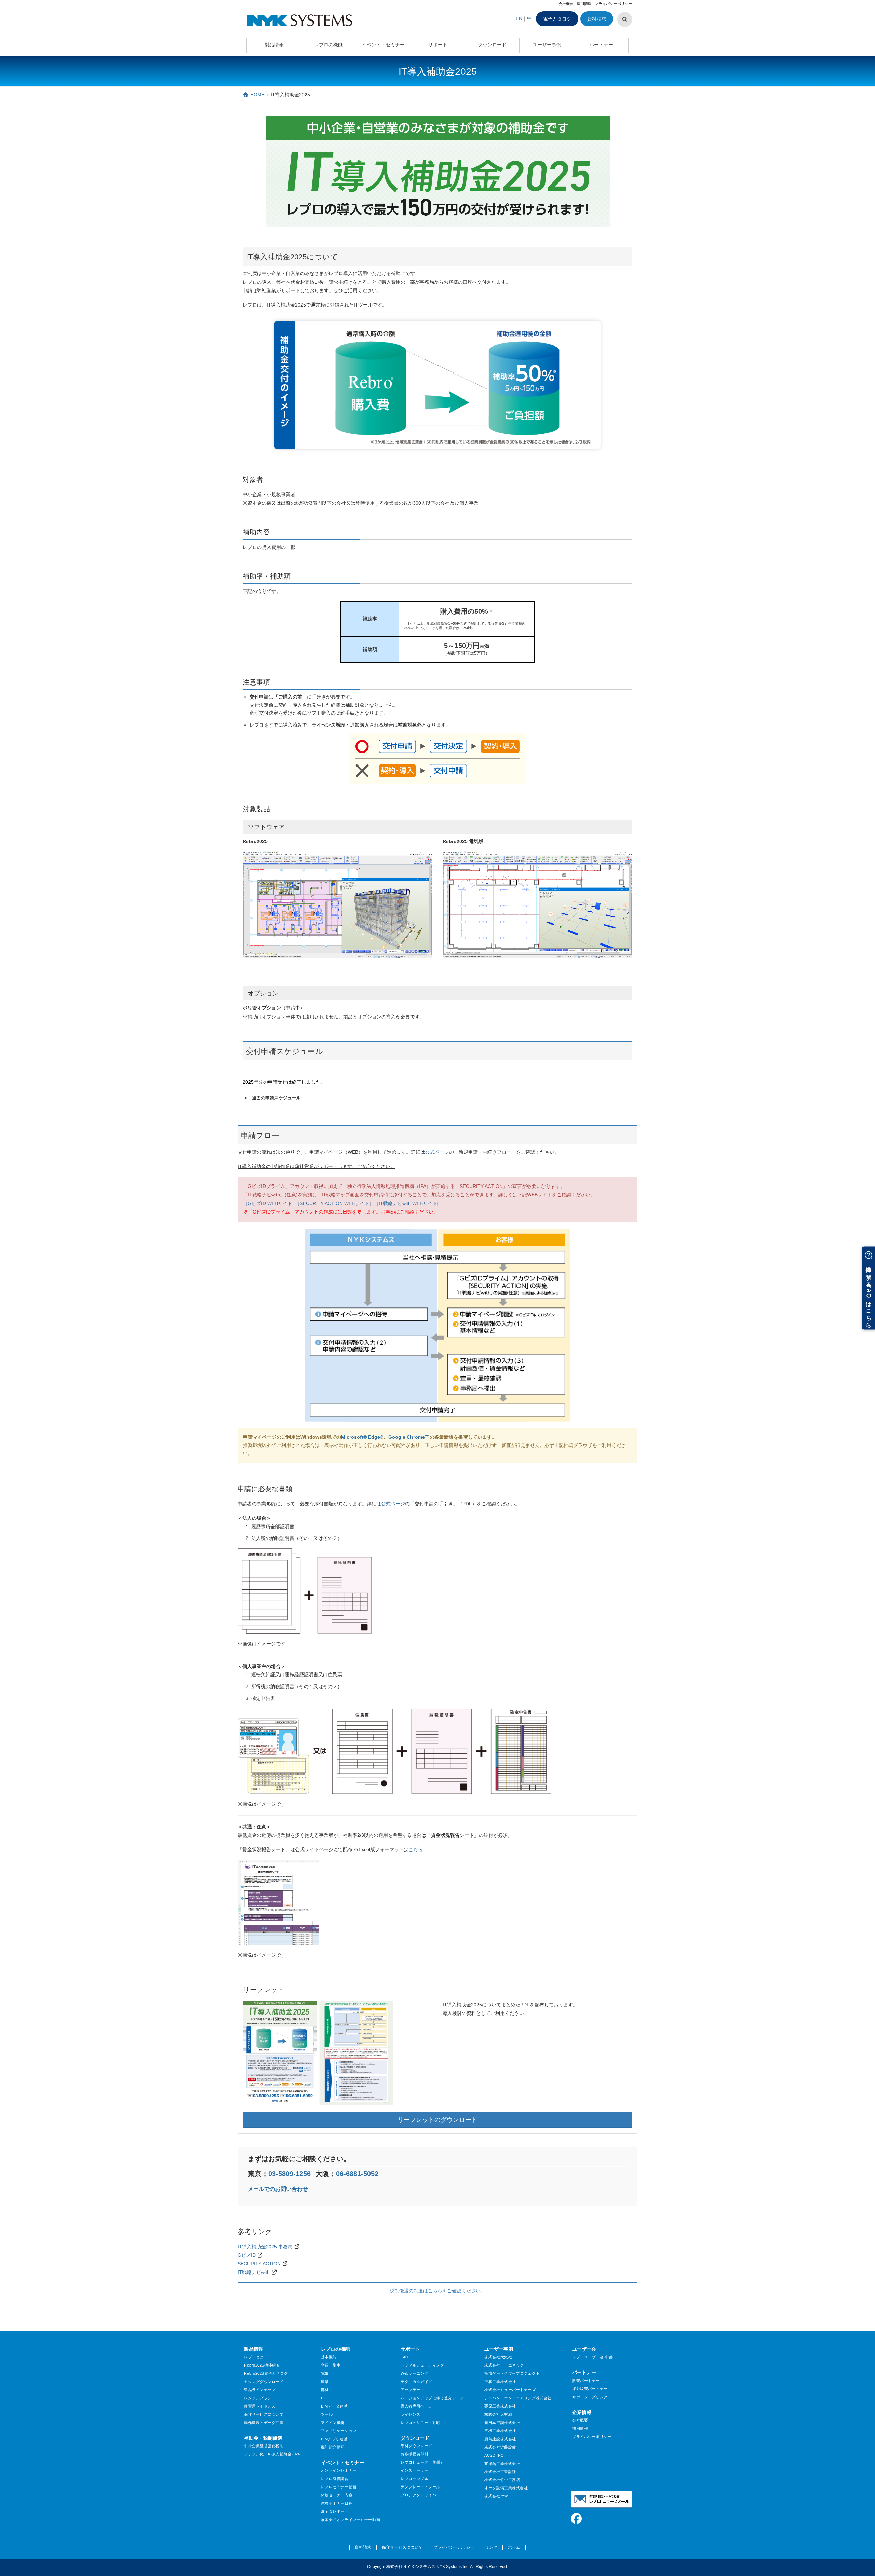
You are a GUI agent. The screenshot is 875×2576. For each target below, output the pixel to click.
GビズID (247, 2255)
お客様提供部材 (414, 2454)
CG (324, 2398)
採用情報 (584, 4)
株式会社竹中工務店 (502, 2480)
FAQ (405, 2357)
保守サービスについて (264, 2414)
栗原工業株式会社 (500, 2406)
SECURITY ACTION (259, 2264)
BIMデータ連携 (334, 2406)
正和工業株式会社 (500, 2382)
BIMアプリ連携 (334, 2439)
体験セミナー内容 (337, 2495)
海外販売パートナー (590, 2389)
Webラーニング (414, 2373)
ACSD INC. (495, 2455)
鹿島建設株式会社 (500, 2439)
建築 (325, 2382)
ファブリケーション (339, 2431)
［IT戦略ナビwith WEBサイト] (406, 1203)
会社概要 (566, 4)
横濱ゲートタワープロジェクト (512, 2373)
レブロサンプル (414, 2479)
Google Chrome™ (409, 1437)
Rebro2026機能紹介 (262, 2365)
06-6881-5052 (357, 2174)
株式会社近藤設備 (500, 2447)
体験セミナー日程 (337, 2503)
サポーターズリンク (590, 2397)
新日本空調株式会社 (502, 2423)
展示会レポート (335, 2511)
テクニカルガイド (416, 2382)
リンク (491, 2547)
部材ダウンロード (416, 2446)
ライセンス (410, 2414)
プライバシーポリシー (614, 4)
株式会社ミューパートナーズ (510, 2390)
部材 (325, 2390)
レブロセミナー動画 (339, 2487)
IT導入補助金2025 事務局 (265, 2247)
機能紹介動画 (333, 2447)
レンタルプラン (258, 2398)
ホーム (514, 2547)
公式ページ (437, 1152)
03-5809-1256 (290, 2174)
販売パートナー (586, 2381)
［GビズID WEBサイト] (268, 1203)
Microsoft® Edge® (362, 1437)
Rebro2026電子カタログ (266, 2373)
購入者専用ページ (416, 2406)
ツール (327, 2414)
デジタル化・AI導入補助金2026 (272, 2454)
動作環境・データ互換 (264, 2423)
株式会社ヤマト (498, 2496)
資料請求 (597, 19)
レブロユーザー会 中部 (593, 2357)
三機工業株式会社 (500, 2431)
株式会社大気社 (498, 2357)
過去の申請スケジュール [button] (276, 1098)
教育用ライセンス (260, 2406)
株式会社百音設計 (500, 2472)
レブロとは (254, 2357)
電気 (325, 2373)
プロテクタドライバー (420, 2495)
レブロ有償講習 (335, 2479)
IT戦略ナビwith (254, 2272)
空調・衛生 (331, 2365)
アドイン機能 (333, 2423)
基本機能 (329, 2357)
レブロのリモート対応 (420, 2423)
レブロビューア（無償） (422, 2462)
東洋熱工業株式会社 (502, 2464)
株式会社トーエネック (504, 2365)
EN (519, 18)
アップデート (412, 2390)
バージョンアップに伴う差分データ (432, 2398)
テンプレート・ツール (420, 2487)
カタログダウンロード (264, 2382)
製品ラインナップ (260, 2390)
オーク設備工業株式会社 (506, 2488)
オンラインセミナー (339, 2470)
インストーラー (414, 2470)
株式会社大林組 (498, 2414)
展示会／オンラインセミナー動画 (351, 2520)
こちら (416, 1849)
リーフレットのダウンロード (437, 2120)
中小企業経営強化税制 (264, 2446)
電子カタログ (557, 19)
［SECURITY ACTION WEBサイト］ (334, 1203)
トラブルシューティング (422, 2365)
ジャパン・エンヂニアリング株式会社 (518, 2398)
